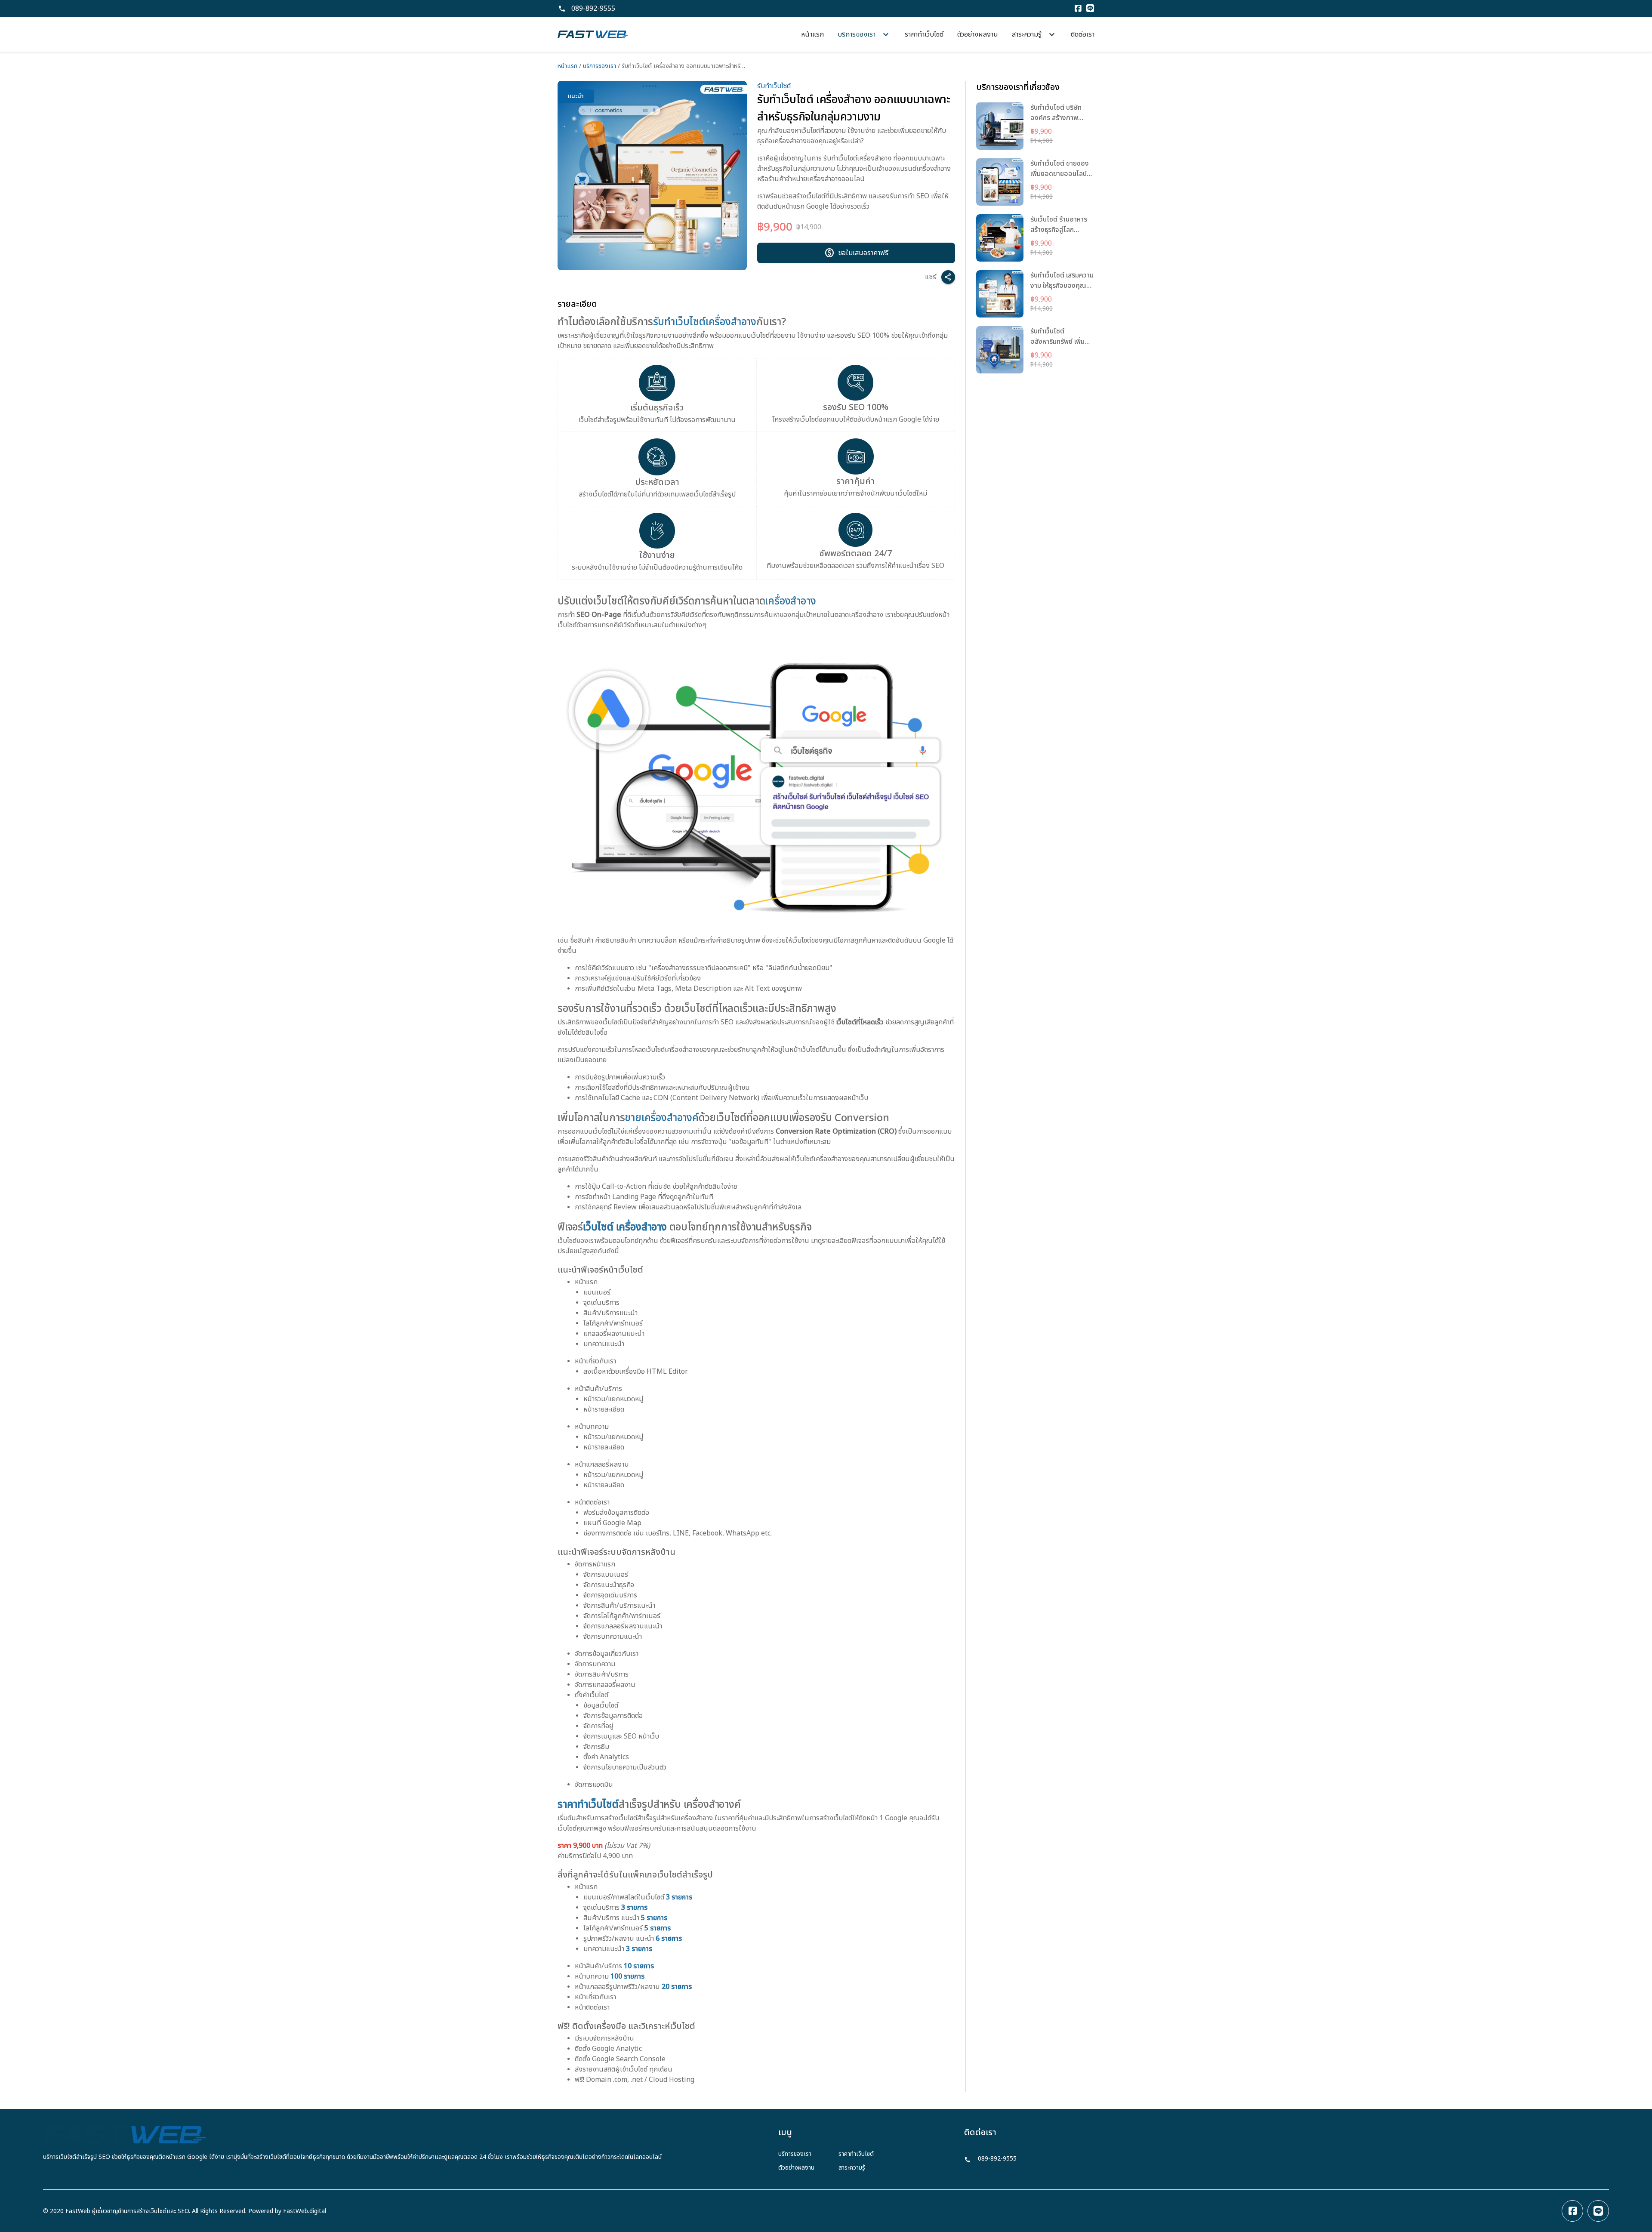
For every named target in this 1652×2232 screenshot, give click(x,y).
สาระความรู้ (852, 2168)
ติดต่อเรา (1083, 34)
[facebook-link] (1572, 2211)
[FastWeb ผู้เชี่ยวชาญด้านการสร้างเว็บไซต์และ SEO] (593, 34)
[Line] (1090, 9)
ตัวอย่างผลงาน (978, 34)
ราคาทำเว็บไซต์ (924, 34)
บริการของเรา (599, 66)
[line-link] (1598, 2211)
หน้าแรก (812, 34)
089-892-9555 (593, 9)
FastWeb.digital (305, 2211)
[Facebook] (1078, 9)
